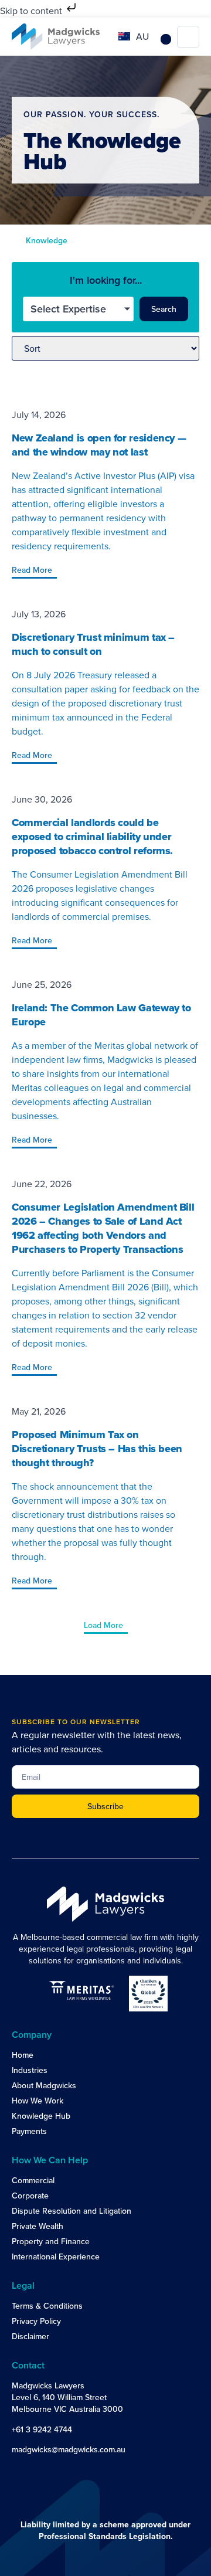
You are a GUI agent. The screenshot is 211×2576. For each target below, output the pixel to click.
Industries (30, 2070)
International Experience (56, 2256)
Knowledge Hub (41, 2116)
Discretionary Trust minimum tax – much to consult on (93, 644)
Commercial (33, 2180)
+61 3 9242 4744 (42, 2429)
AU (142, 36)
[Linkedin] (19, 2472)
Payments (29, 2131)
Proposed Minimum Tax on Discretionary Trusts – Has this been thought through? (97, 1449)
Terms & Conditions (47, 2306)
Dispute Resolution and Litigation (72, 2211)
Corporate (30, 2196)
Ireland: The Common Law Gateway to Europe (101, 1015)
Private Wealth (38, 2226)
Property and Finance (51, 2241)
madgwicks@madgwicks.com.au (69, 2449)
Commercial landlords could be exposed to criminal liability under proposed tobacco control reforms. (92, 837)
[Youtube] (42, 2472)
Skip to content (32, 11)
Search (164, 309)
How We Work (38, 2101)
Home (23, 2055)
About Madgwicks (44, 2085)
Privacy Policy (36, 2321)
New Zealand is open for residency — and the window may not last (99, 445)
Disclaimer (30, 2336)
